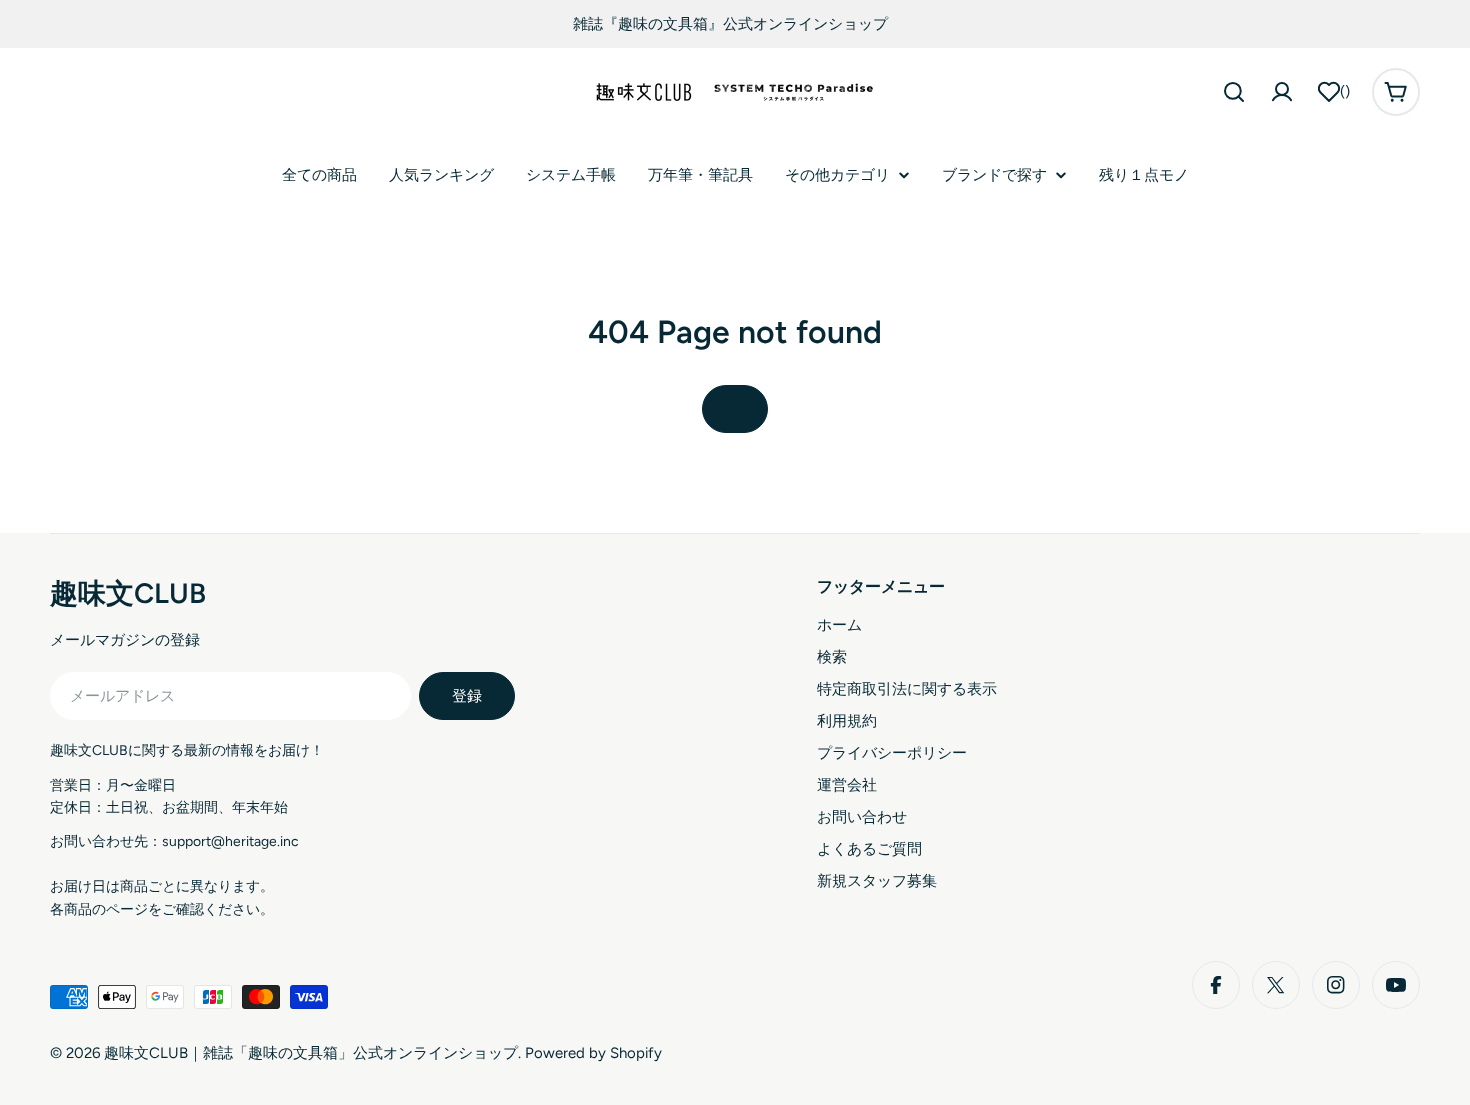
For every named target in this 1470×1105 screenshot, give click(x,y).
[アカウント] (1282, 92)
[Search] (1234, 92)
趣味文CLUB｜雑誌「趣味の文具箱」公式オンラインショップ (311, 1053)
